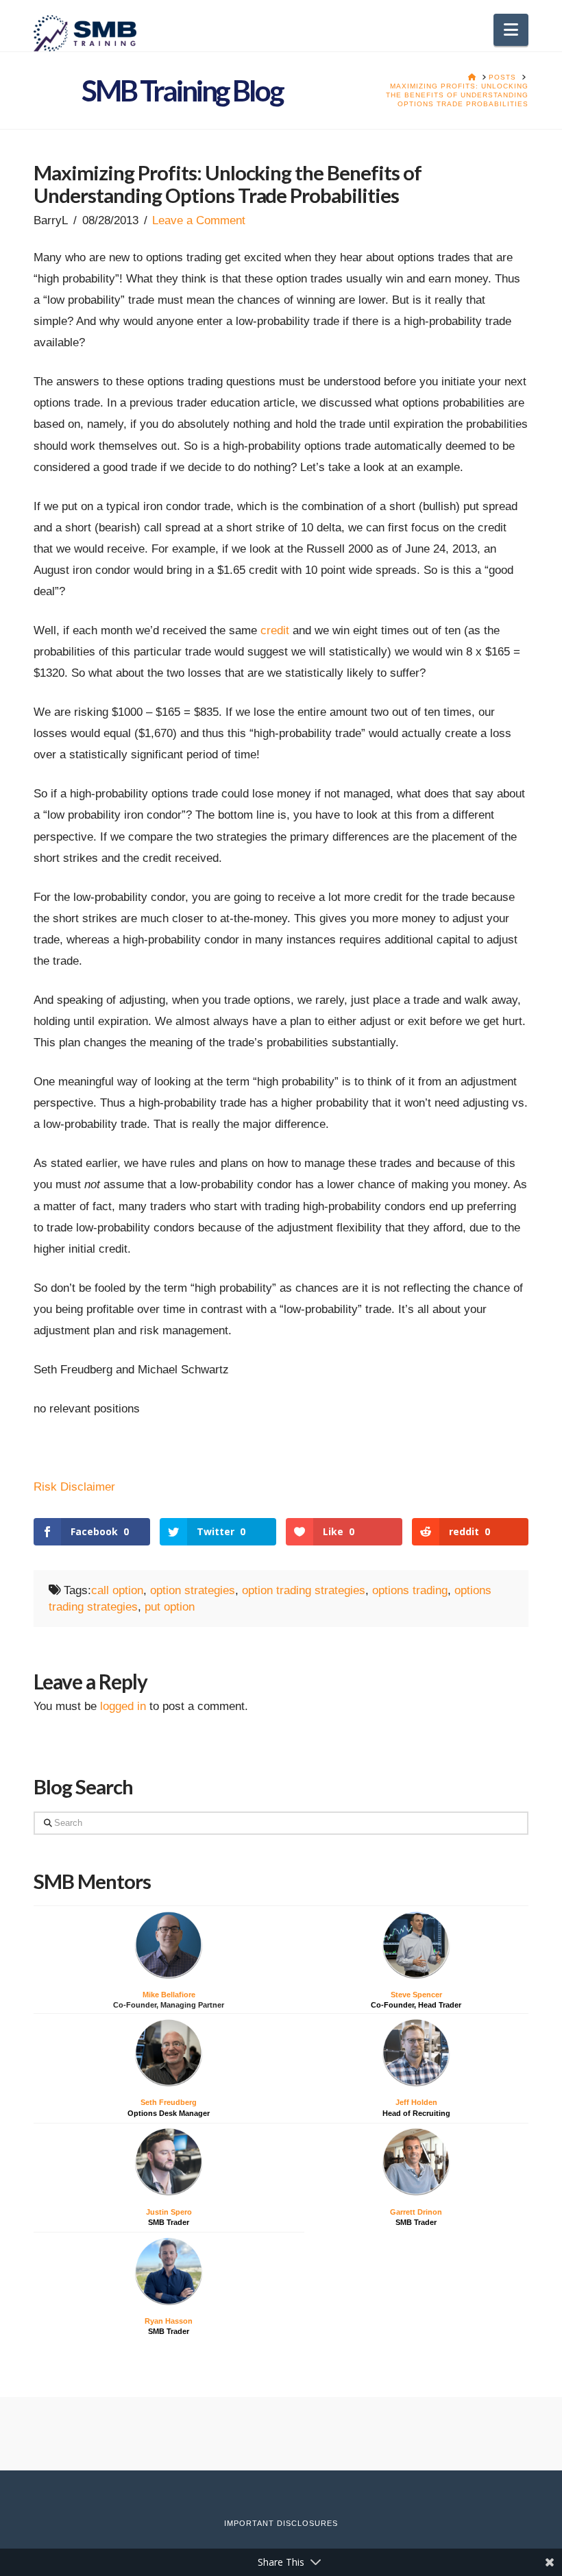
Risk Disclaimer (74, 1486)
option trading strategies (304, 1590)
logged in (123, 1706)
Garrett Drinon (416, 2212)
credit (275, 630)
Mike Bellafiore (169, 1995)
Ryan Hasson (169, 2321)
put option (170, 1606)
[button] (511, 30)
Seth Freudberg (169, 2102)
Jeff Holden (416, 2102)
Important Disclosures (281, 2523)
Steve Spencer (416, 1995)
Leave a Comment (199, 220)
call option (117, 1590)
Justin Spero (169, 2212)
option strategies (193, 1590)
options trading (410, 1590)
